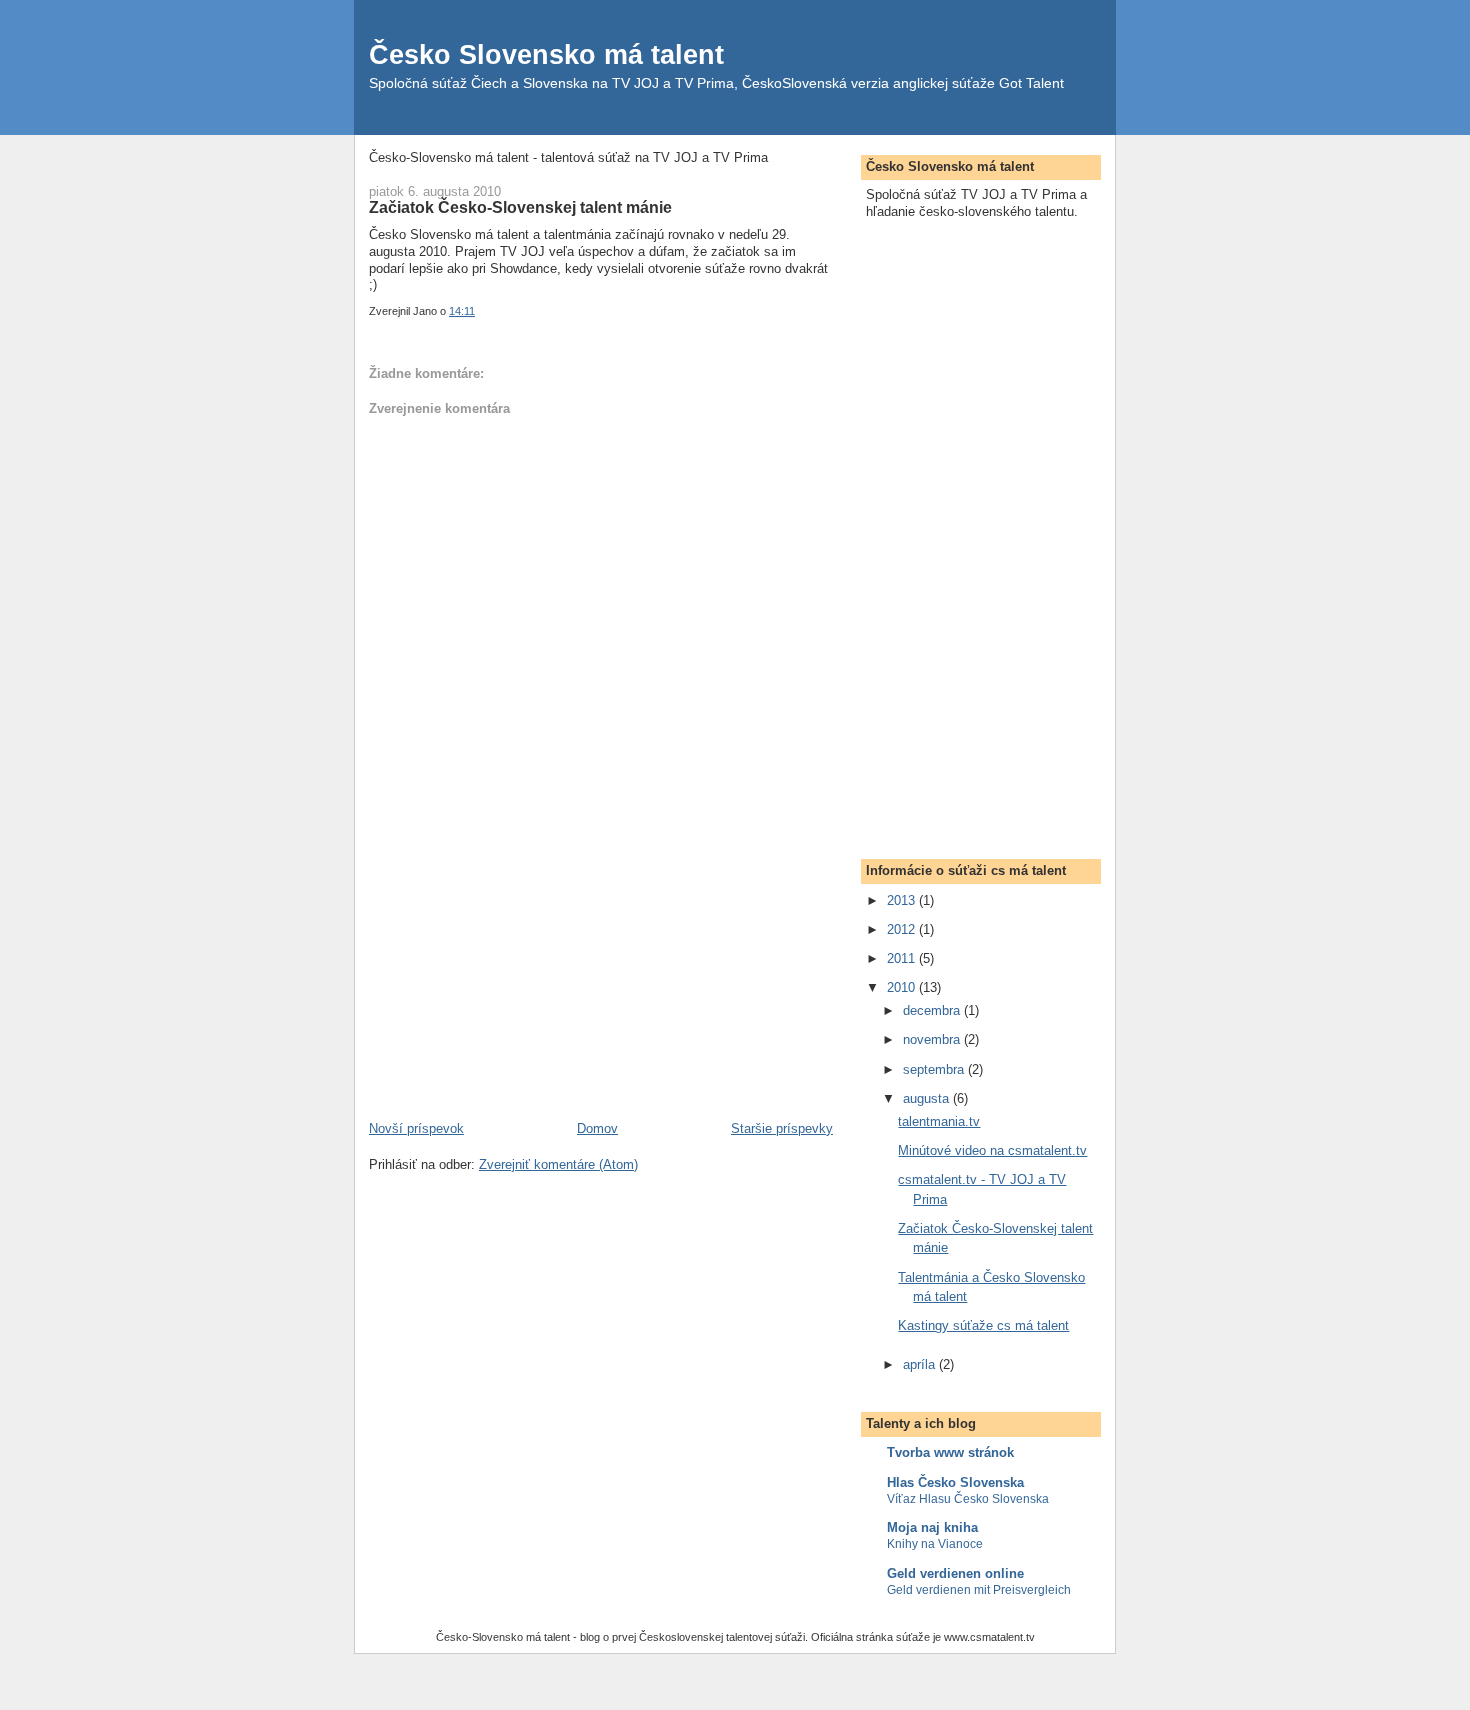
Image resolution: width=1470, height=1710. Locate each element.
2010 (903, 987)
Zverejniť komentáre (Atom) (558, 1164)
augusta (928, 1098)
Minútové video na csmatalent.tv (992, 1150)
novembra (933, 1039)
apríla (921, 1364)
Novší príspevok (416, 1128)
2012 (903, 929)
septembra (935, 1069)
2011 (903, 958)
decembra (933, 1010)
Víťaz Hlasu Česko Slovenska (968, 1499)
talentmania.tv (939, 1121)
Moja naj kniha (932, 1527)
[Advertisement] (519, 980)
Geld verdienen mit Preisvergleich (979, 1590)
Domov (597, 1128)
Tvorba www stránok (950, 1452)
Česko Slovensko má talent (546, 54)
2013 (903, 900)
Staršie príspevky (782, 1128)
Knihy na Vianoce (935, 1544)
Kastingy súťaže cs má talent (983, 1325)
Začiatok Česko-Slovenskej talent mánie (520, 207)
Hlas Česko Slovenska (955, 1482)
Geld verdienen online (955, 1573)
